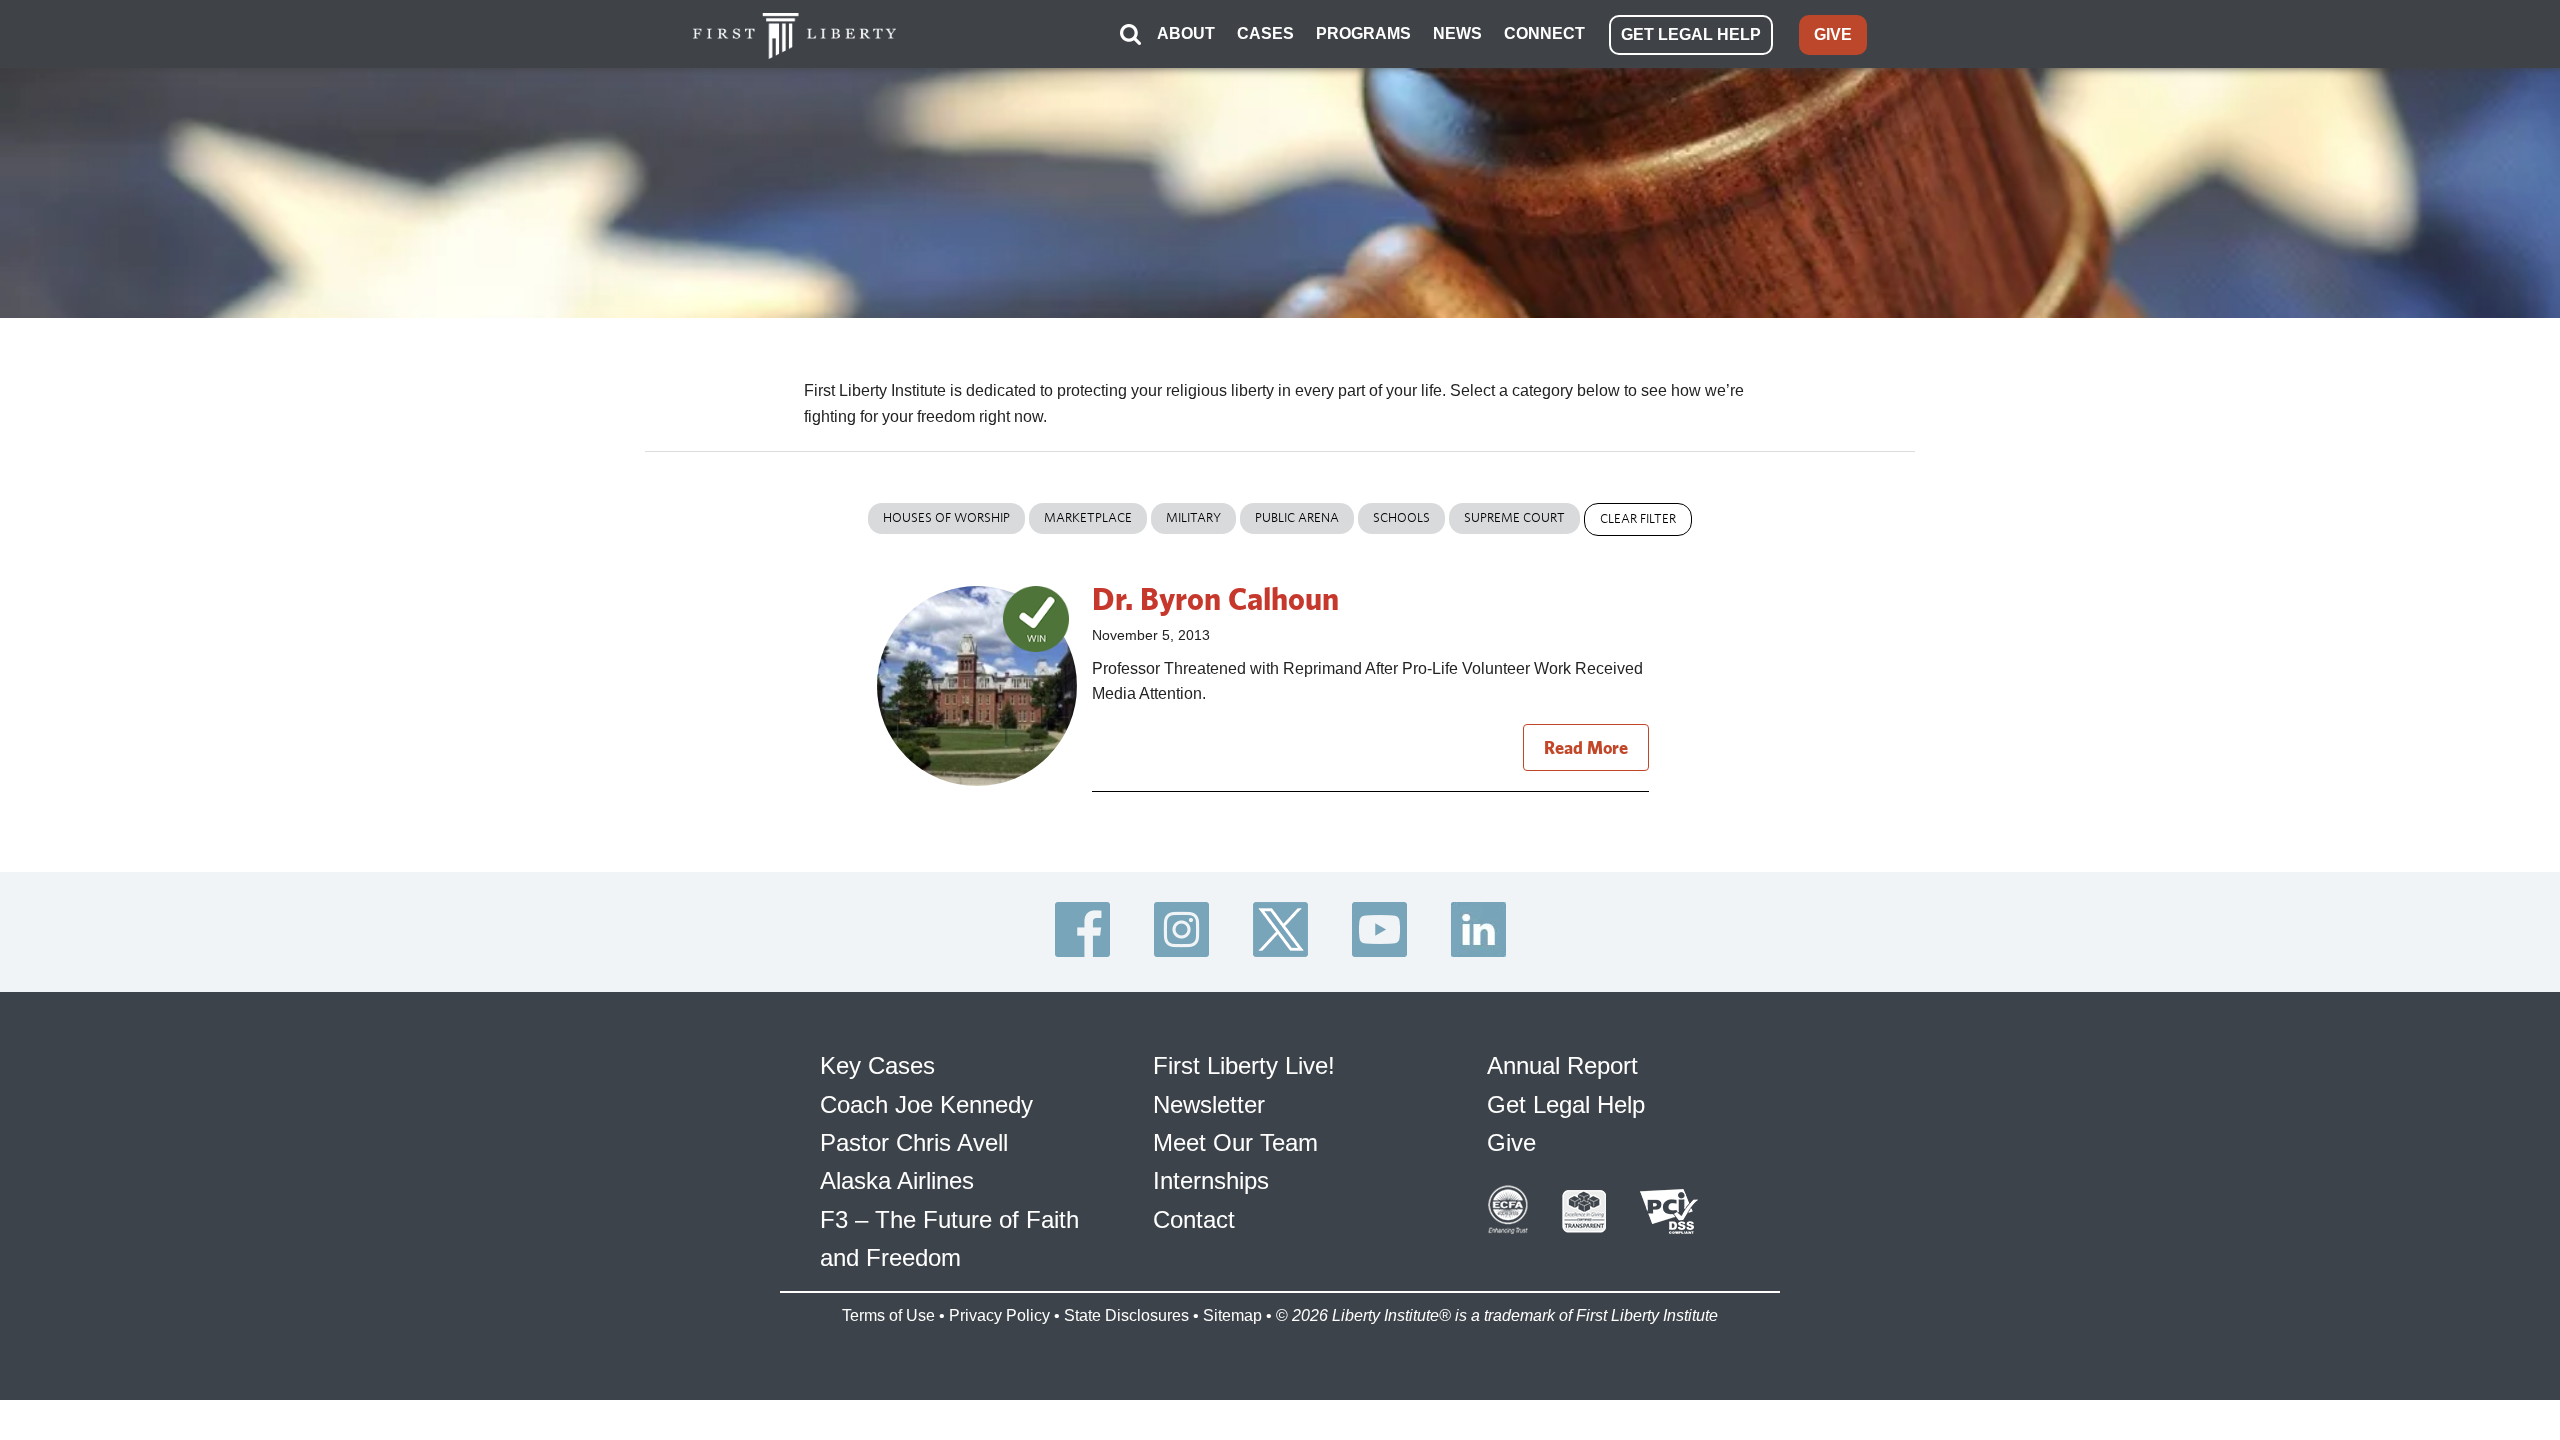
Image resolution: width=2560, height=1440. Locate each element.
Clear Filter (1638, 518)
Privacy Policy (999, 1315)
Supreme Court (1514, 517)
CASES (1265, 33)
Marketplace (1088, 517)
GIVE (1833, 34)
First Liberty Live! (1244, 1065)
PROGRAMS (1363, 33)
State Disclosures (1126, 1315)
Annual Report (1562, 1065)
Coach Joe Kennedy (926, 1104)
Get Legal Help (1566, 1104)
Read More (1586, 747)
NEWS (1457, 33)
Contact (1194, 1219)
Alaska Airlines (897, 1180)
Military (1193, 517)
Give (1511, 1142)
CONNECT (1544, 33)
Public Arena (1297, 517)
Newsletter (1209, 1104)
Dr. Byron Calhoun (1215, 598)
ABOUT (1186, 33)
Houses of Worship (946, 517)
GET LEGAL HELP (1691, 34)
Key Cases (877, 1065)
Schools (1401, 517)
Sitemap (1232, 1315)
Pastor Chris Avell (914, 1142)
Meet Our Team (1235, 1142)
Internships (1211, 1180)
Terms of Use (888, 1315)
